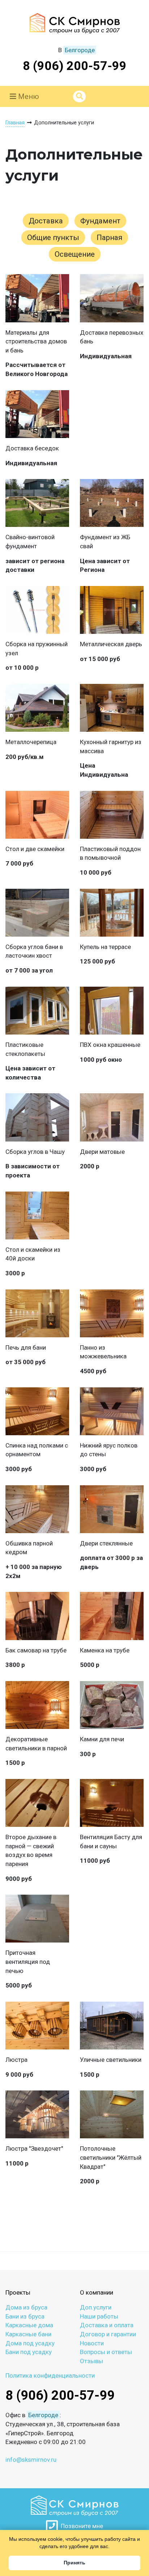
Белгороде (80, 50)
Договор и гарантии (108, 2334)
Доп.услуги (96, 2307)
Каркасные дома (29, 2325)
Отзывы (91, 2361)
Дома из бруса (26, 2307)
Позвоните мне (80, 2526)
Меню (28, 96)
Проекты (18, 2292)
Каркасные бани (28, 2334)
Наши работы (99, 2316)
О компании (97, 2292)
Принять (74, 2563)
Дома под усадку (30, 2343)
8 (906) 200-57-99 (75, 66)
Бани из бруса (25, 2316)
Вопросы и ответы (106, 2352)
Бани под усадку (29, 2352)
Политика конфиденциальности (50, 2375)
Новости (92, 2343)
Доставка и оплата (107, 2325)
